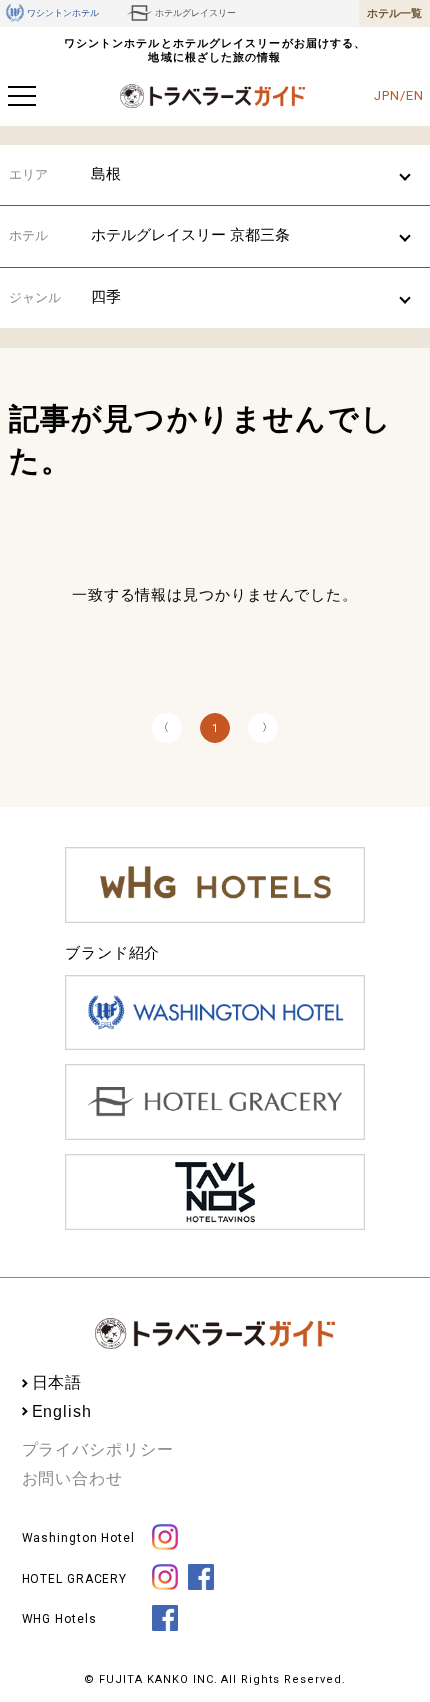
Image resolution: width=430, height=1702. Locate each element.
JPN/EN (398, 95)
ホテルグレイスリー (195, 13)
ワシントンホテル (63, 13)
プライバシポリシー (98, 1449)
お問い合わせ (72, 1478)
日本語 (57, 1382)
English (62, 1411)
